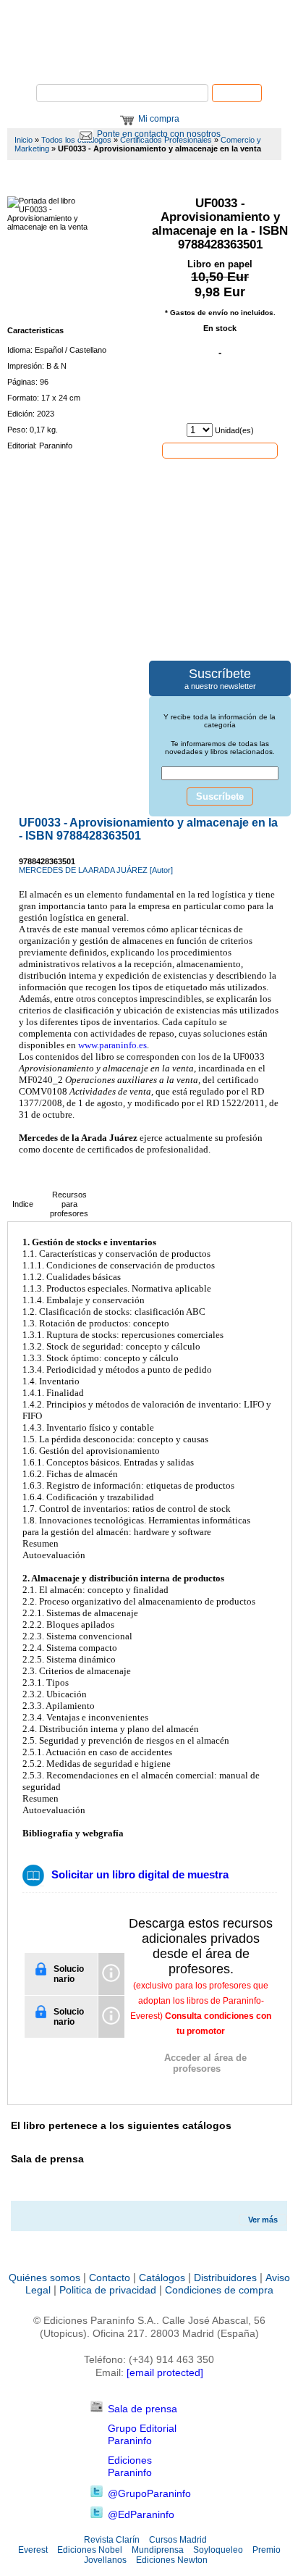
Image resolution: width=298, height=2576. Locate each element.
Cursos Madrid (178, 2540)
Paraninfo (149, 62)
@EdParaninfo (141, 2514)
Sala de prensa (142, 2409)
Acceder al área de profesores (205, 2063)
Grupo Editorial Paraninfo (142, 2434)
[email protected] (165, 2372)
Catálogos (162, 2278)
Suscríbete (220, 796)
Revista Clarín (112, 2540)
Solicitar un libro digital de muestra (140, 1874)
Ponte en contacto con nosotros (159, 134)
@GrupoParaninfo (149, 2493)
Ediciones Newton (172, 2560)
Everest (33, 2550)
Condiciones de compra (219, 2290)
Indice (23, 1204)
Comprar (220, 450)
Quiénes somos (44, 2278)
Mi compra (159, 119)
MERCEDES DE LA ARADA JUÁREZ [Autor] (96, 870)
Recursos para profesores (69, 1204)
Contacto (110, 2278)
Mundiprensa (158, 2550)
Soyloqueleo (218, 2550)
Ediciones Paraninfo (130, 2466)
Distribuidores (225, 2278)
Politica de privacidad (108, 2290)
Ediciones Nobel (90, 2550)
